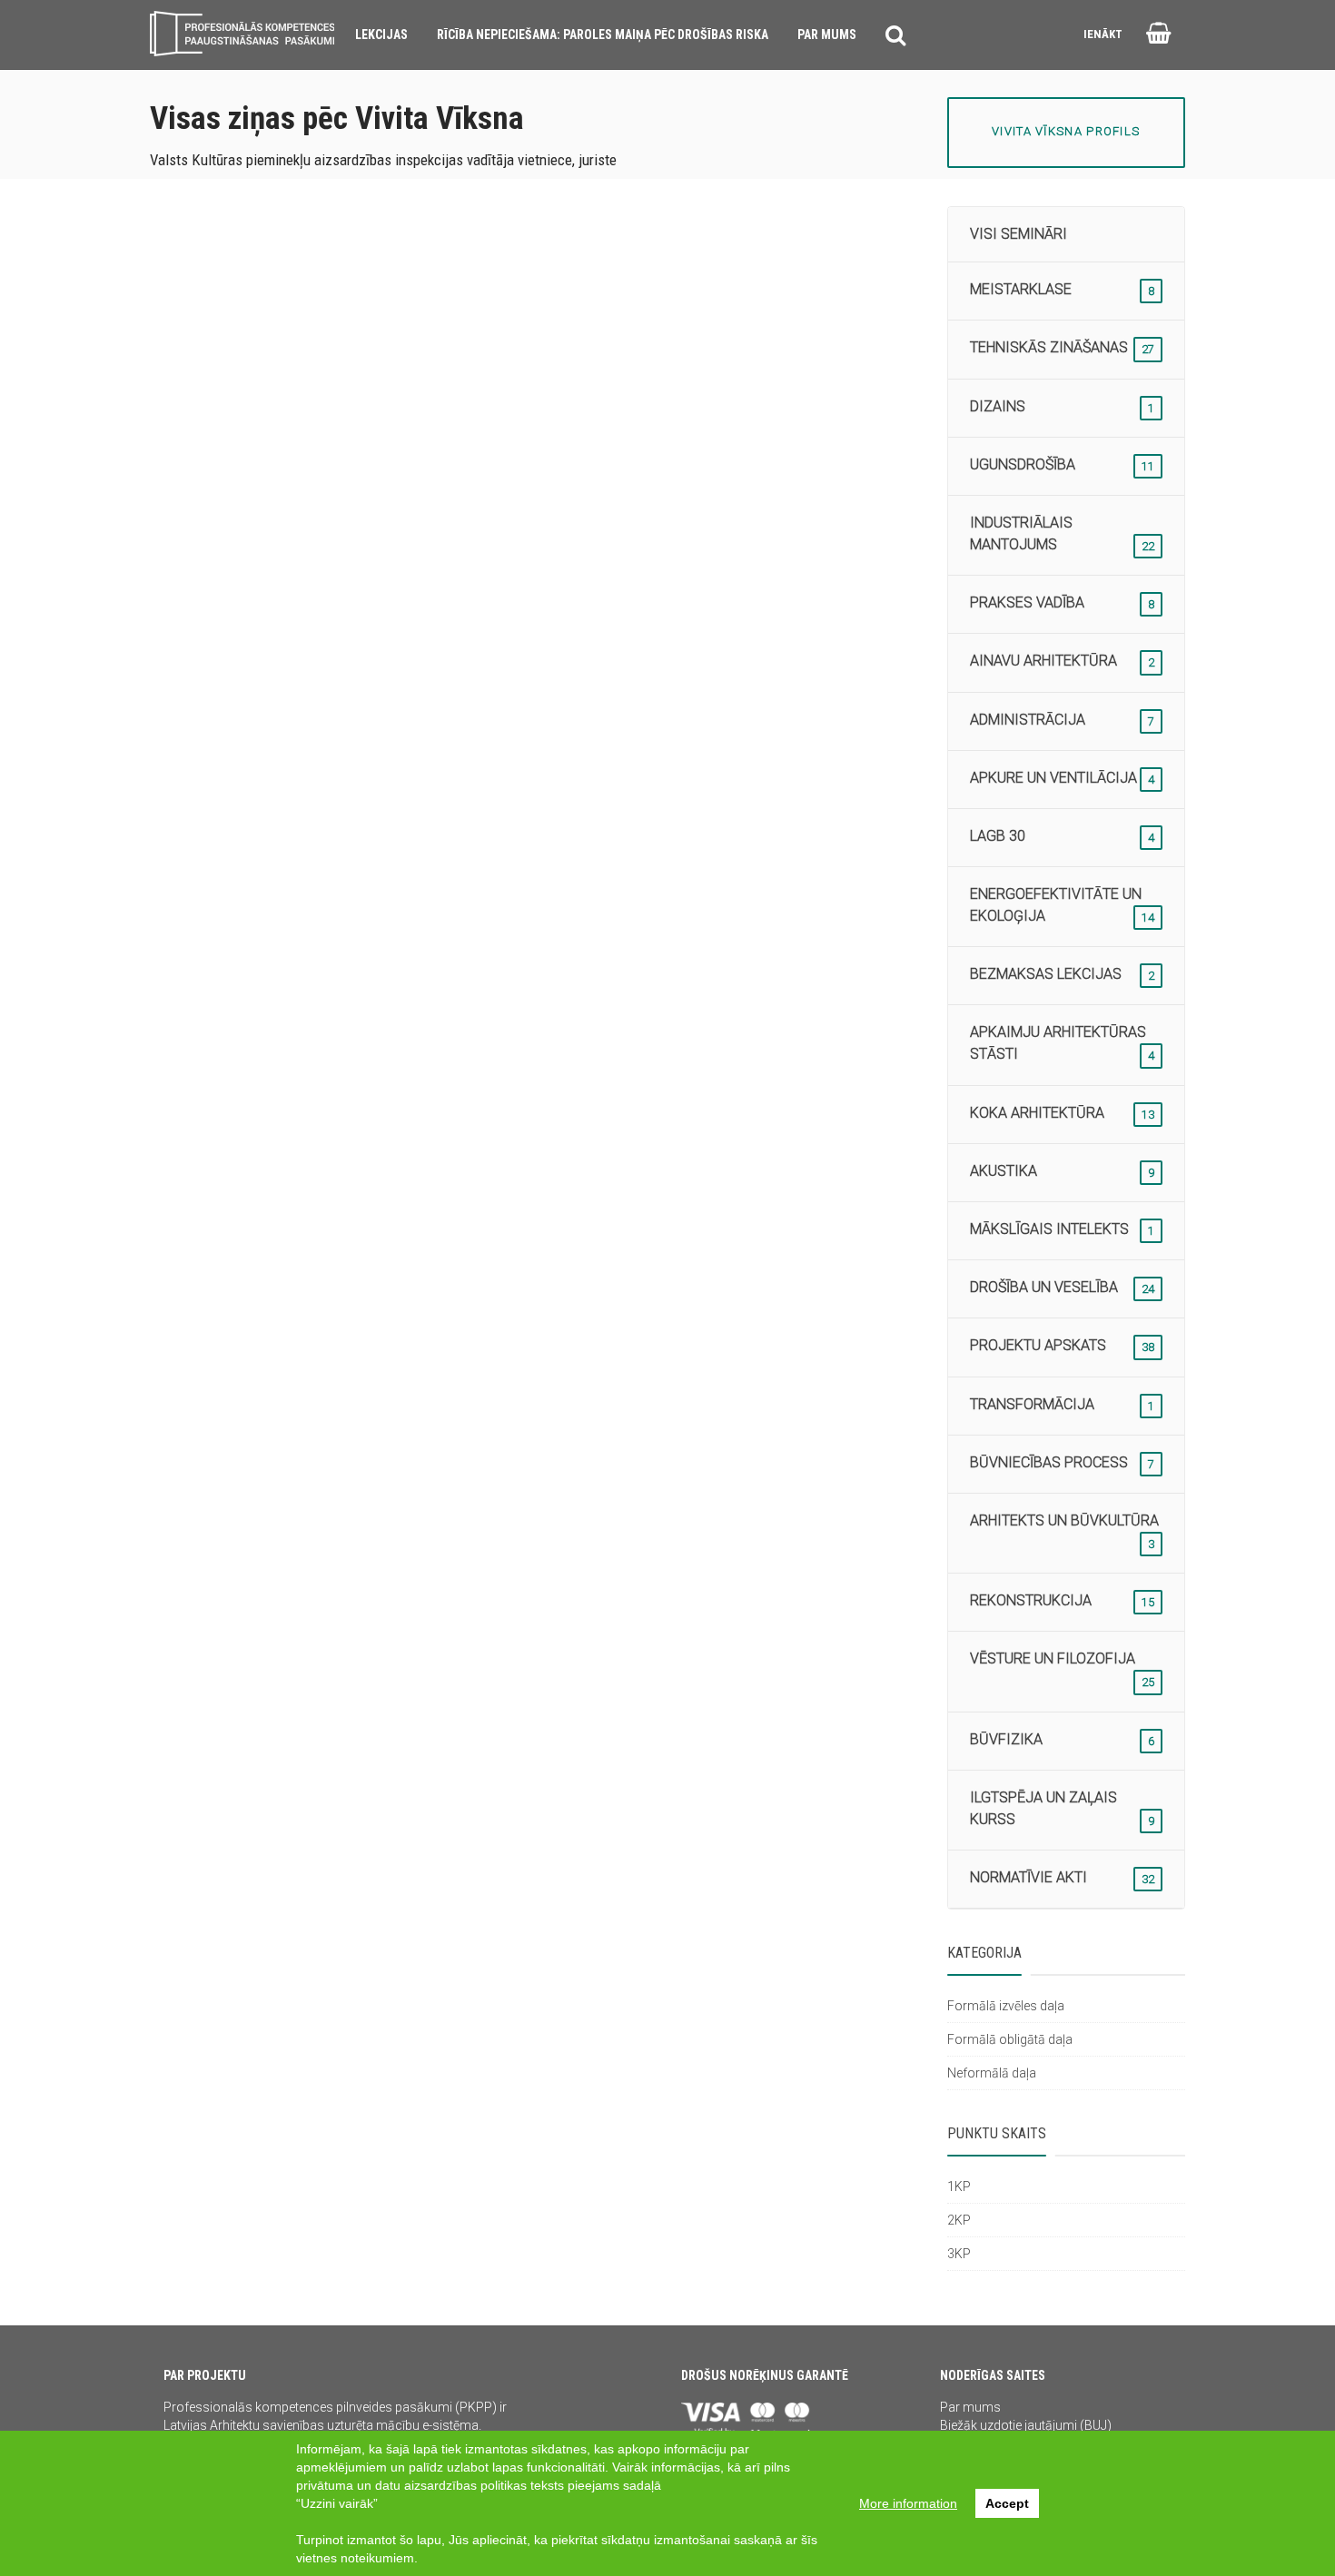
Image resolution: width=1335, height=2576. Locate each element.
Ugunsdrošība (1063, 464)
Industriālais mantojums (1063, 533)
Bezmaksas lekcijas (1063, 974)
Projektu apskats (1063, 1345)
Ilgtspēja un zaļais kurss (1063, 1808)
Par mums (970, 2407)
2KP (959, 2220)
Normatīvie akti (1063, 1877)
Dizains (1063, 406)
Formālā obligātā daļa (1010, 2039)
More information (908, 2503)
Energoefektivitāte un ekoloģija (1063, 905)
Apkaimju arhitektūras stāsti (1063, 1043)
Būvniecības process (1063, 1462)
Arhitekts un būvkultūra (1064, 1531)
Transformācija (1063, 1404)
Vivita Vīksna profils (1066, 131)
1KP (959, 2186)
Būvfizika (1063, 1739)
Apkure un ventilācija (1063, 778)
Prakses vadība (1063, 602)
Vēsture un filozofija (1063, 1669)
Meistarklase (1063, 289)
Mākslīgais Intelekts (1063, 1229)
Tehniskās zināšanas (1063, 347)
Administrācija (1063, 720)
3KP (959, 2254)
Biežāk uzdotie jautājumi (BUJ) (1026, 2425)
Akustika (1063, 1171)
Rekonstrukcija (1063, 1600)
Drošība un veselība (1063, 1287)
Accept (1007, 2503)
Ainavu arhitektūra (1063, 661)
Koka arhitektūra (1063, 1113)
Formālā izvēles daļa (1006, 2006)
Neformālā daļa (992, 2073)
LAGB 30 (1063, 836)
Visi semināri (1019, 234)
